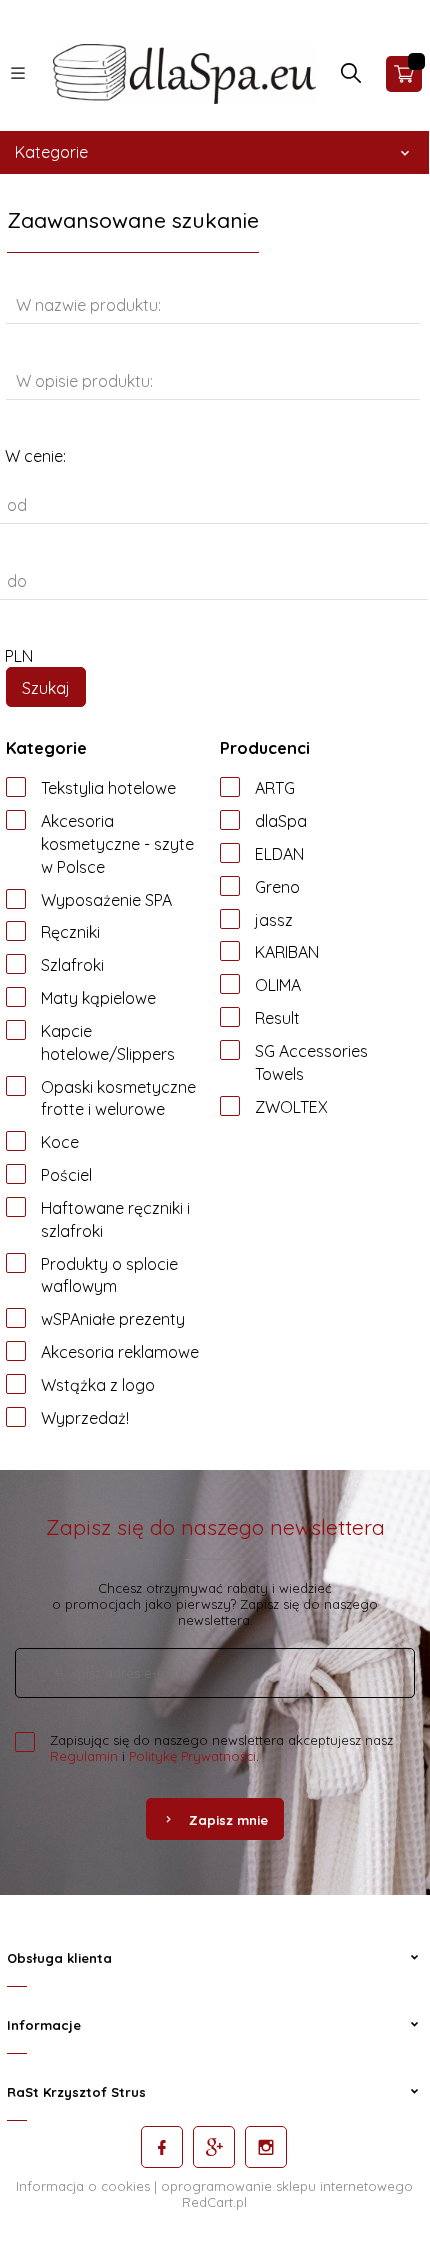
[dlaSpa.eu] (184, 73)
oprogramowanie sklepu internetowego (287, 2186)
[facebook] (162, 2147)
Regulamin (84, 1756)
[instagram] (266, 2147)
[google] (214, 2147)
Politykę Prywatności (192, 1756)
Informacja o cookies (83, 2186)
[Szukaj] (351, 78)
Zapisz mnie (228, 1820)
